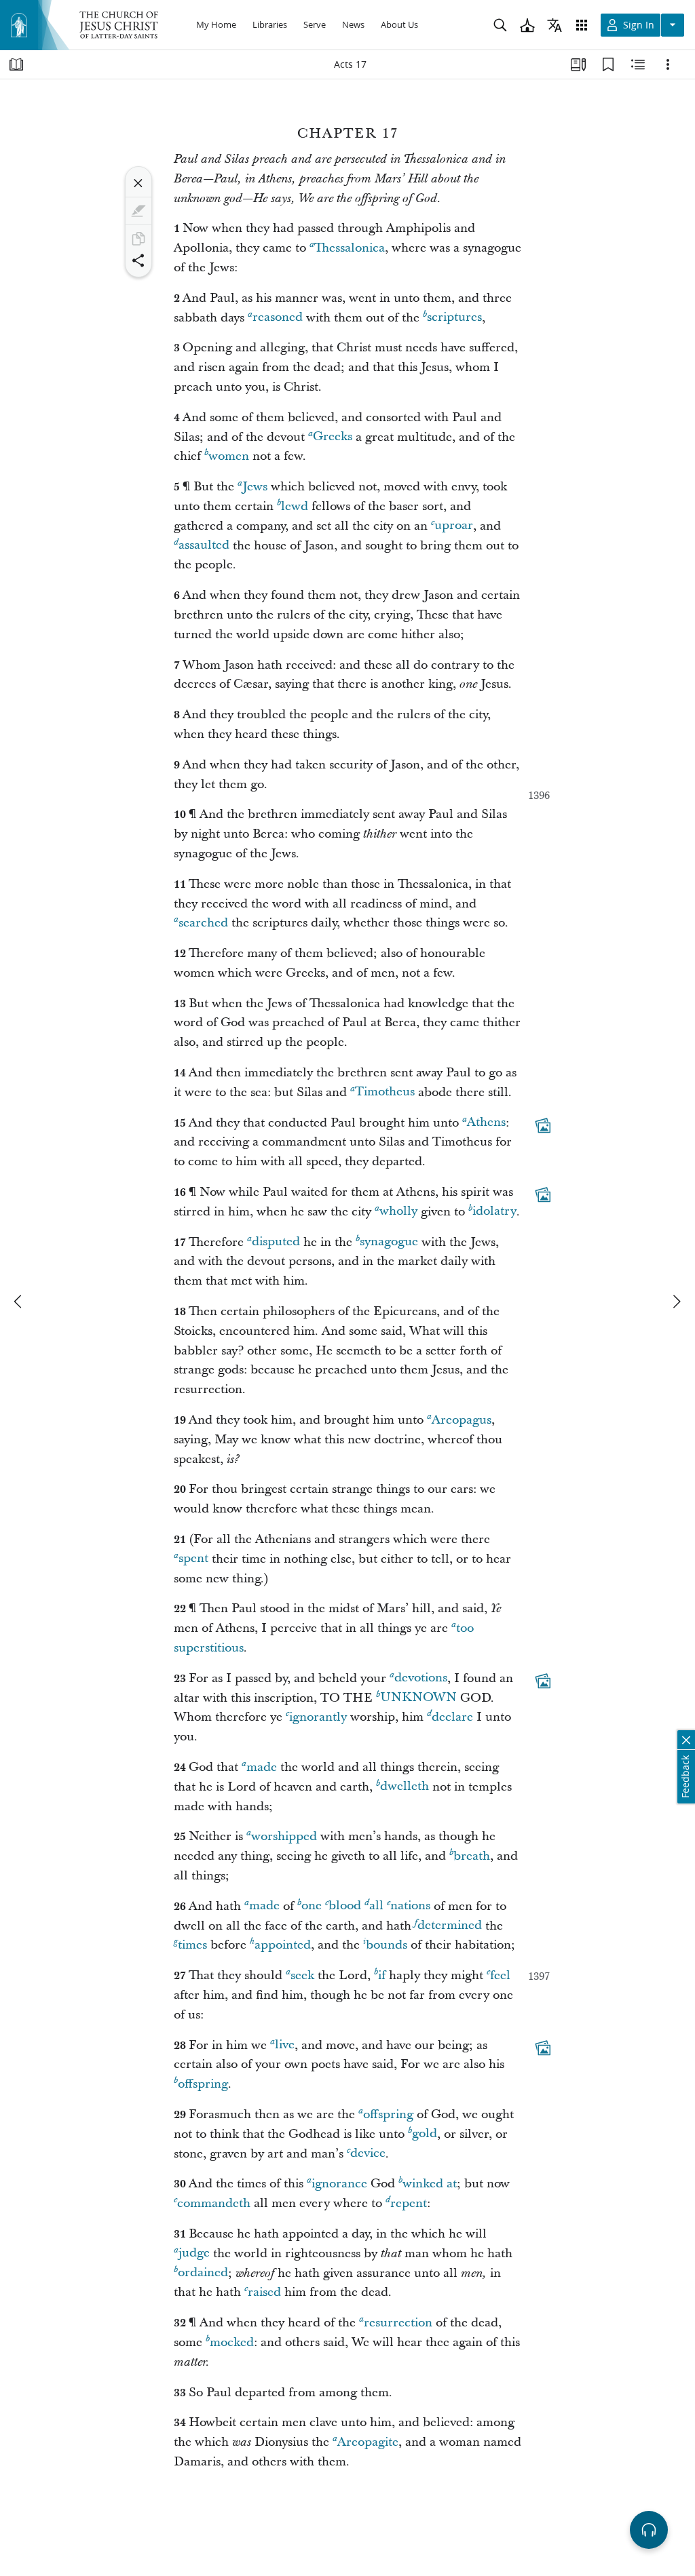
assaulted (204, 546)
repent (409, 2203)
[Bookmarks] (608, 64)
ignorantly (318, 1717)
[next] (676, 1302)
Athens (486, 1123)
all (376, 1906)
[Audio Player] (649, 2530)
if (382, 1975)
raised (264, 2292)
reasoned (278, 318)
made (262, 1767)
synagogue (389, 1242)
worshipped (284, 1836)
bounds (387, 1945)
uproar (454, 526)
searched (203, 923)
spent (193, 1559)
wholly (398, 1212)
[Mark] (138, 211)
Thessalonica (350, 248)
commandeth (214, 2203)
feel (500, 1975)
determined (450, 1926)
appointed (283, 1945)
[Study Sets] (578, 64)
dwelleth (405, 1787)
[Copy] (138, 239)
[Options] (668, 64)
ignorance (339, 2184)
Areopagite (368, 2442)
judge (194, 2253)
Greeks (333, 437)
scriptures (454, 318)
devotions (421, 1678)
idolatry (494, 1212)
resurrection (398, 2323)
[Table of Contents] (16, 64)
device (368, 2154)
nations (410, 1906)
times (192, 1945)
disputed (276, 1242)
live (285, 2045)
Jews (255, 487)
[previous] (19, 1302)
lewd (295, 506)
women (229, 456)
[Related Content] (638, 64)
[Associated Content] (543, 1125)
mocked (232, 2342)
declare (452, 1717)
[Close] (138, 183)
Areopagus (462, 1420)
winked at (430, 2184)
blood (345, 1906)
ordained (203, 2273)
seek (302, 1975)
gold (425, 2134)
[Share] (138, 260)
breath (472, 1856)
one (312, 1906)
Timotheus (385, 1092)
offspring (203, 2084)
